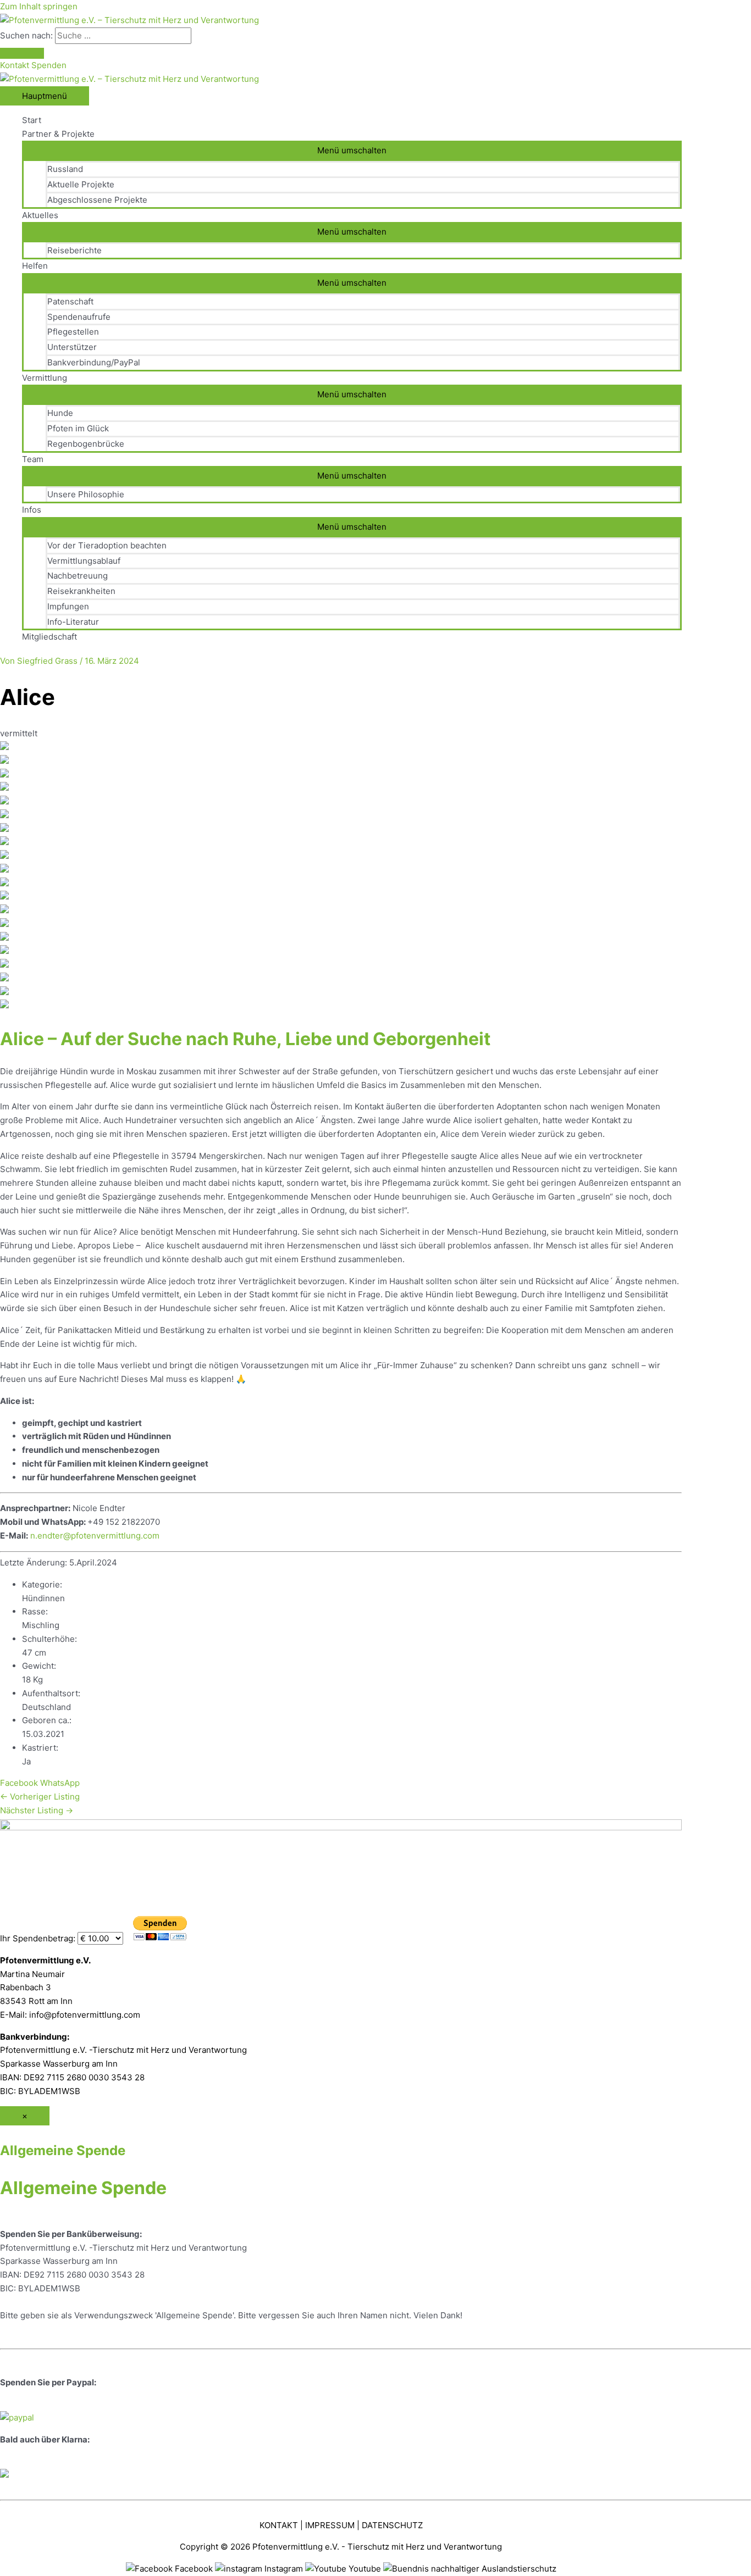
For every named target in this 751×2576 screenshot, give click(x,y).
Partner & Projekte (58, 134)
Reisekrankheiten (81, 591)
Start (32, 120)
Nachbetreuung (78, 576)
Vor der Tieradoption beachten (107, 545)
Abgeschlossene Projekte (97, 200)
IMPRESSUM (330, 2525)
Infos (32, 510)
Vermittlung (45, 378)
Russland (65, 169)
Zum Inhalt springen (39, 6)
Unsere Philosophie (86, 494)
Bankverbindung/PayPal (94, 362)
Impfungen (68, 606)
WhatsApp (60, 1783)
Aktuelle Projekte (81, 184)
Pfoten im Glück (78, 428)
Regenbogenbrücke (86, 444)
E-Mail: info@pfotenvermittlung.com (70, 2015)
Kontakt (16, 65)
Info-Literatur (73, 622)
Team (33, 459)
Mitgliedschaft (49, 637)
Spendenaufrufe (79, 317)
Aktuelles (40, 215)
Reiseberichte (74, 250)
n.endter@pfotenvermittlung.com (95, 1536)
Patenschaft (70, 301)
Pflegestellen (73, 332)
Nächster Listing (37, 1810)
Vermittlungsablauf (84, 561)
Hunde (60, 413)
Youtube (365, 2569)
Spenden (49, 65)
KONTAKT (279, 2525)
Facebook (19, 1783)
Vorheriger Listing (40, 1797)
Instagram (284, 2569)
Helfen (35, 266)
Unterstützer (72, 347)
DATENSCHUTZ (392, 2525)
